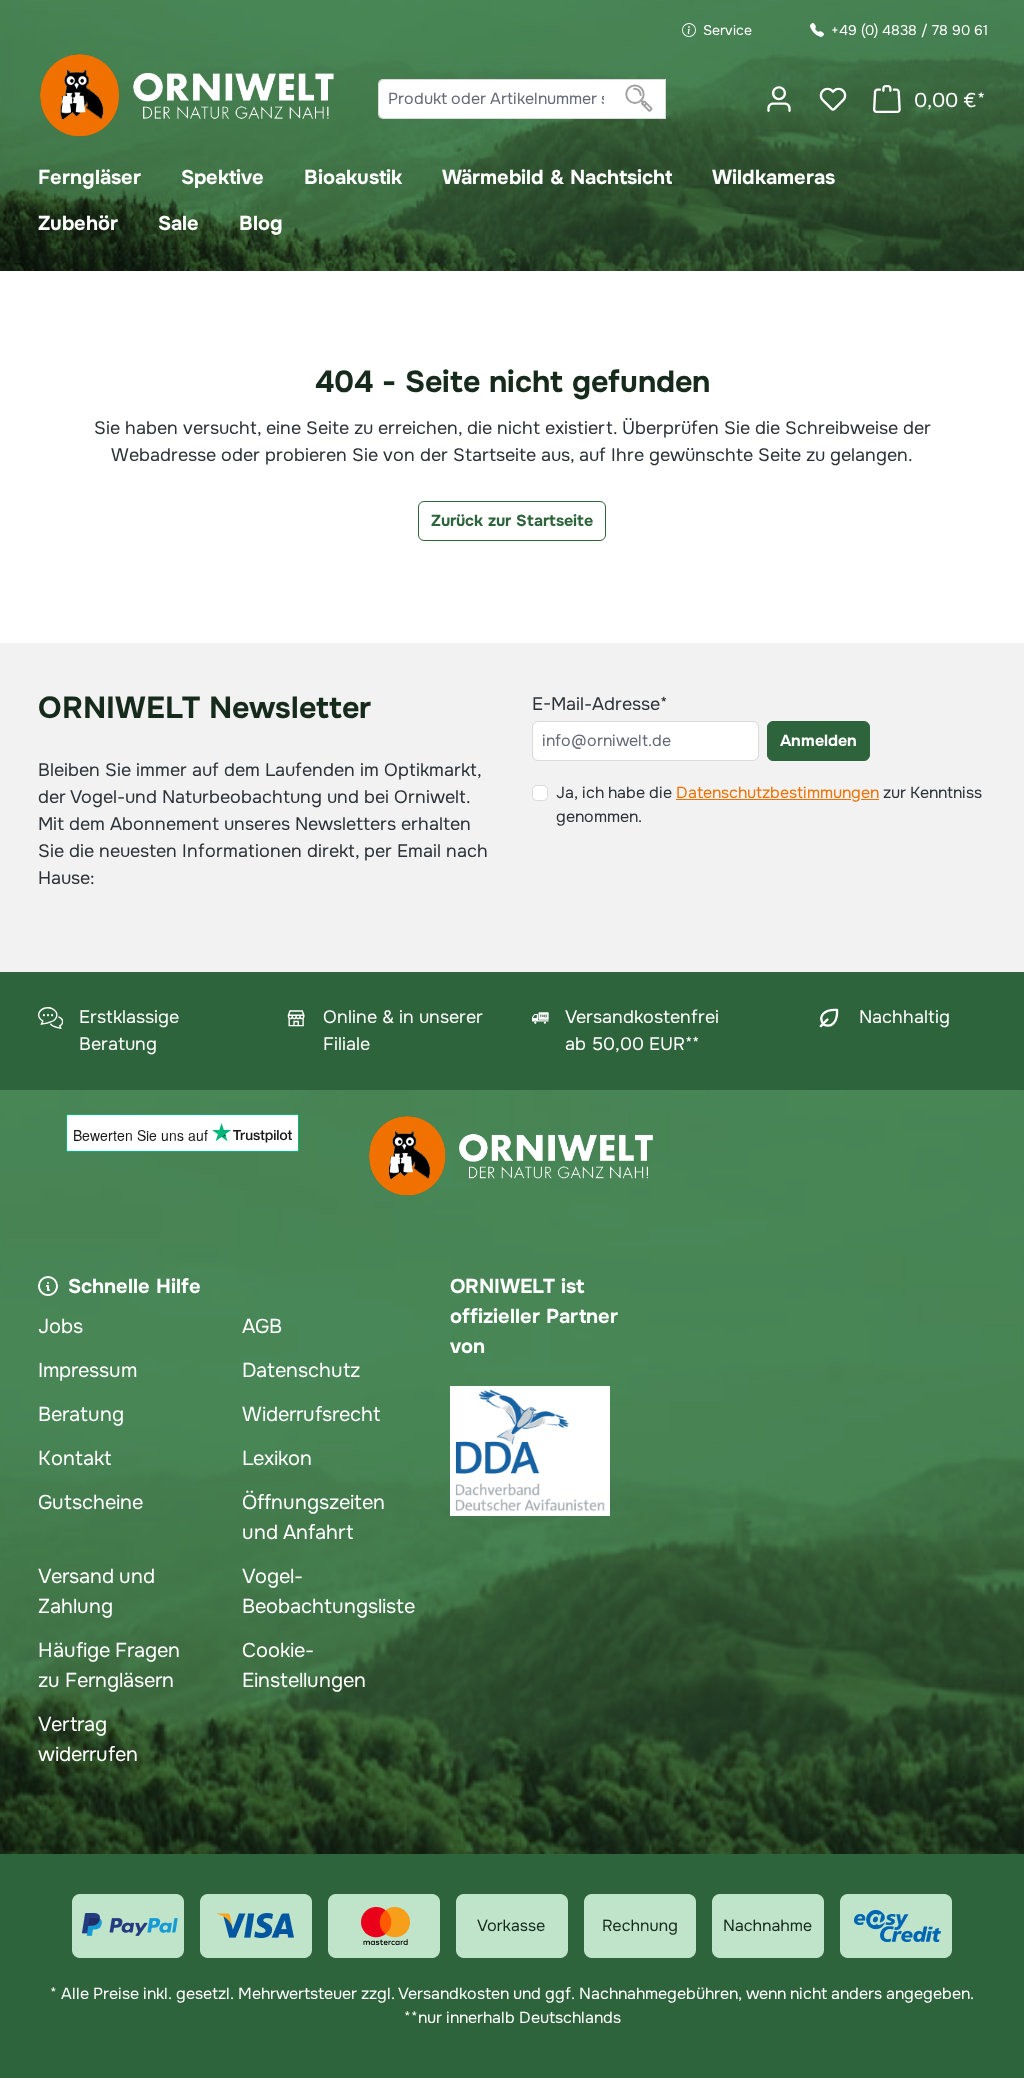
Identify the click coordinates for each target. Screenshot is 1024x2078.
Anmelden (818, 740)
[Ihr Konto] (779, 99)
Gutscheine (90, 1502)
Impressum (87, 1370)
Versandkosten (453, 1993)
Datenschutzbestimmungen (777, 792)
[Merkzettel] (833, 99)
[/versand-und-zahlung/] (128, 1926)
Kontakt (74, 1458)
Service (727, 30)
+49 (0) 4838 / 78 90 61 (909, 30)
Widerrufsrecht (311, 1414)
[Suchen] (639, 99)
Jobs (60, 1326)
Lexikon (277, 1458)
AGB (262, 1326)
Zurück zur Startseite (512, 520)
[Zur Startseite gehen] (188, 95)
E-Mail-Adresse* (599, 704)
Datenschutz (301, 1370)
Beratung (81, 1414)
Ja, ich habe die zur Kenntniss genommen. (769, 804)
